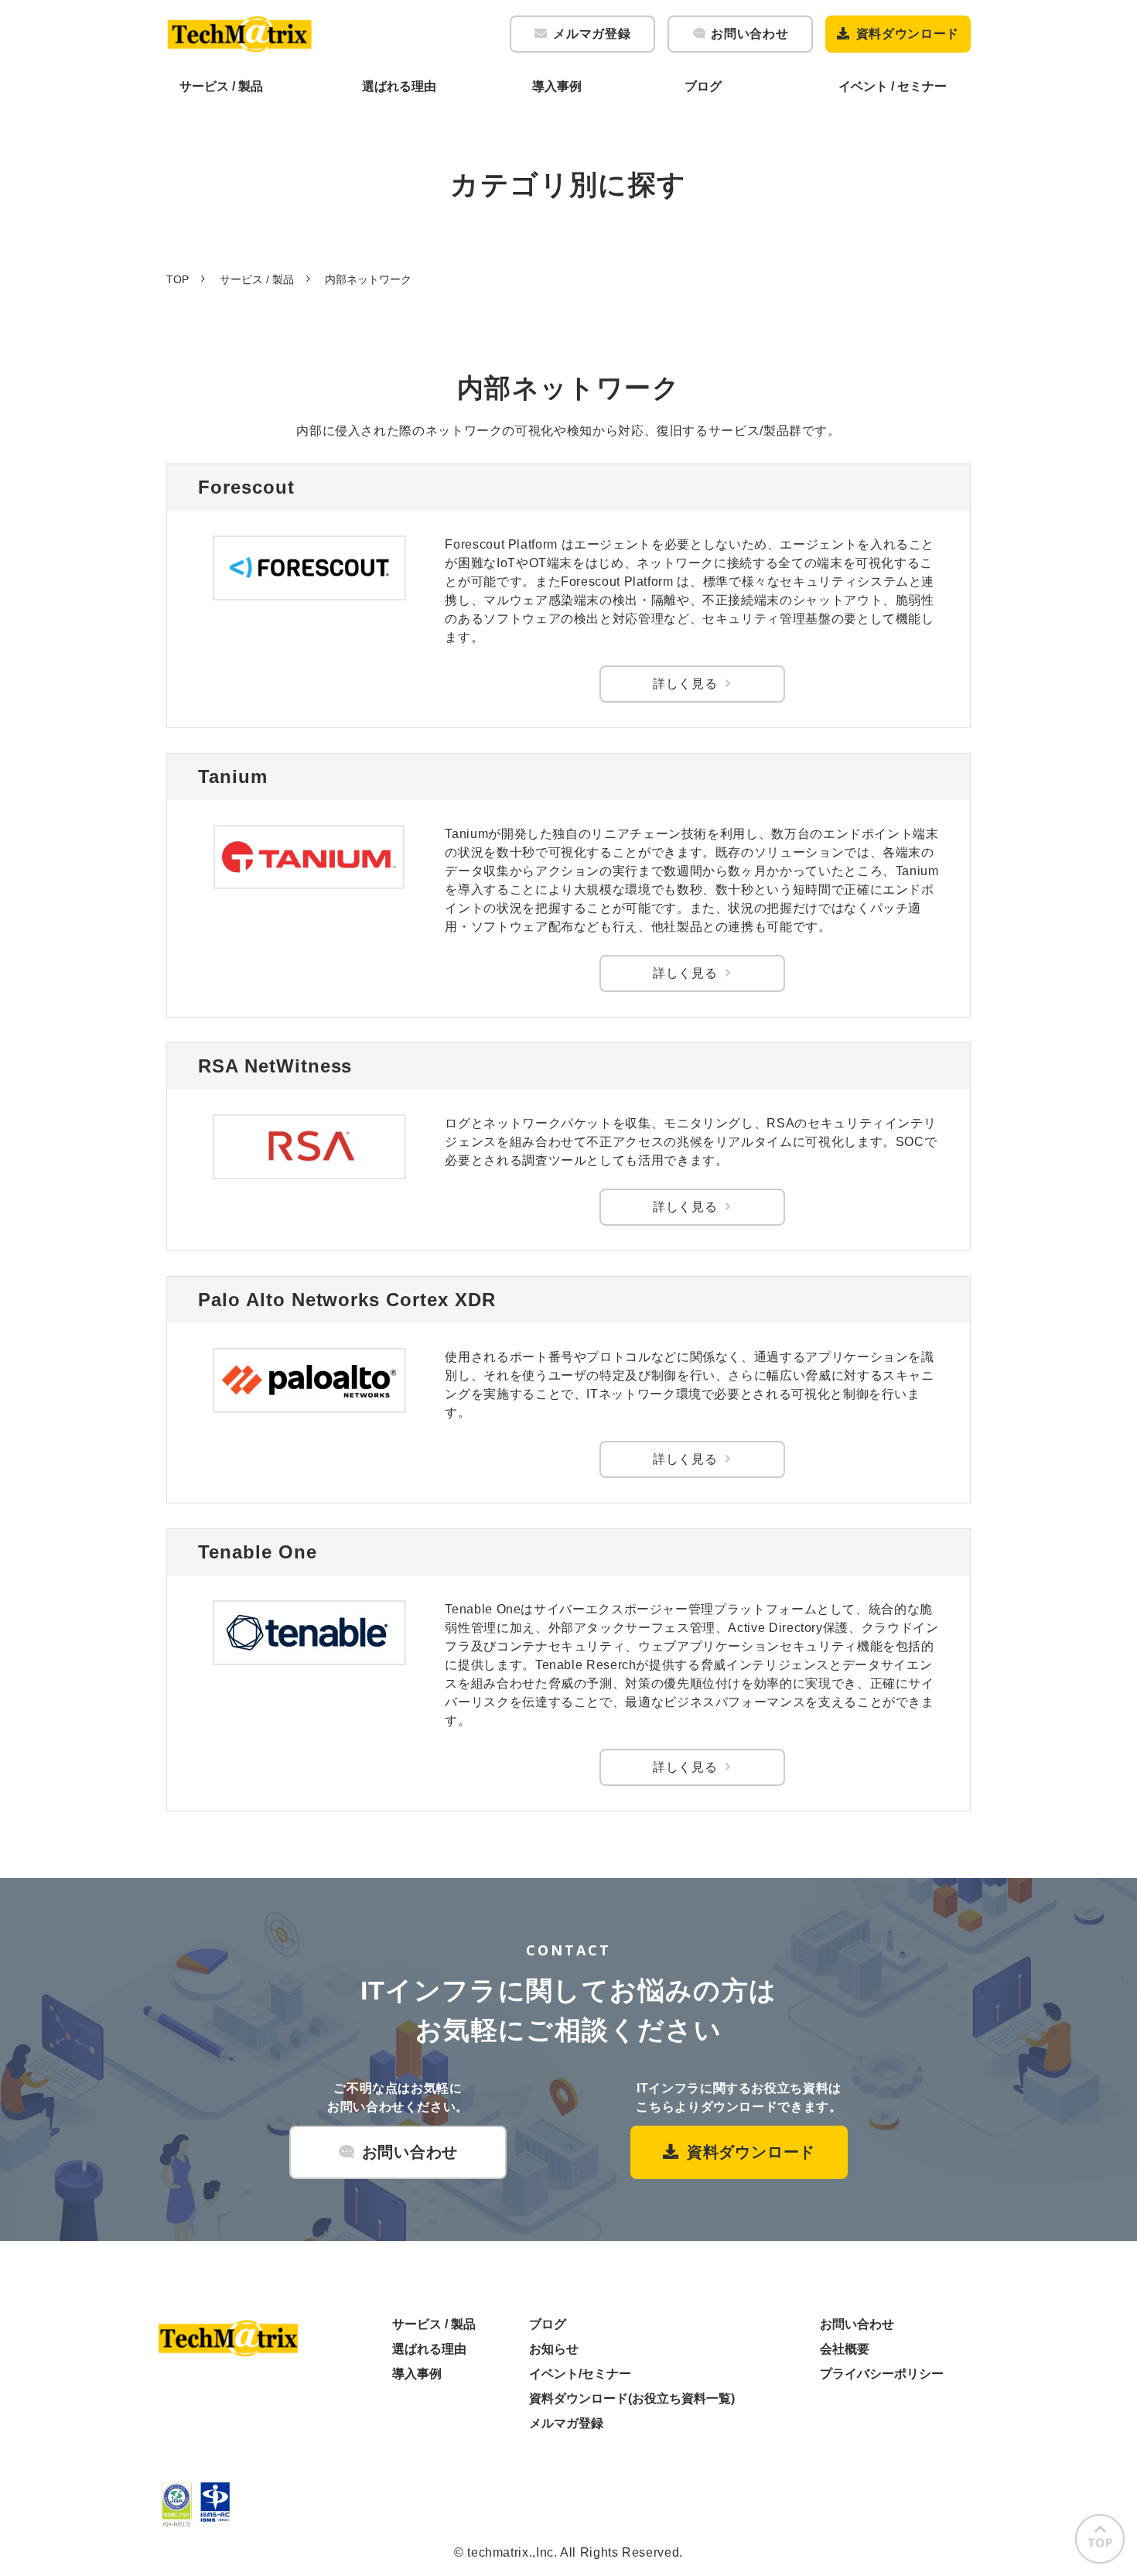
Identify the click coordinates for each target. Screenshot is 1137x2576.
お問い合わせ (749, 34)
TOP (178, 279)
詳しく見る (685, 684)
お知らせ (554, 2349)
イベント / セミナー (893, 86)
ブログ (703, 86)
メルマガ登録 (592, 34)
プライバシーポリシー (882, 2374)
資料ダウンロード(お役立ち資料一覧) (632, 2398)
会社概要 (845, 2349)
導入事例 (557, 86)
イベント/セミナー (580, 2374)
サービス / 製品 (221, 86)
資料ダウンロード (908, 34)
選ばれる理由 (399, 86)
